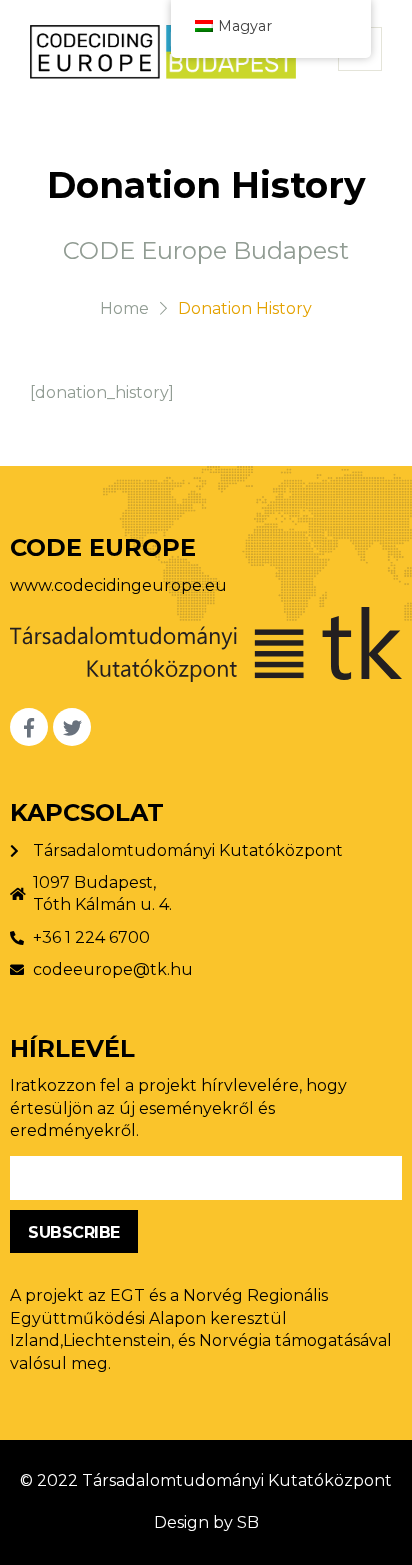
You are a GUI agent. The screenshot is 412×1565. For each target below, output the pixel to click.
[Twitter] (72, 727)
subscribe (74, 1232)
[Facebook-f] (29, 727)
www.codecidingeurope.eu (118, 585)
